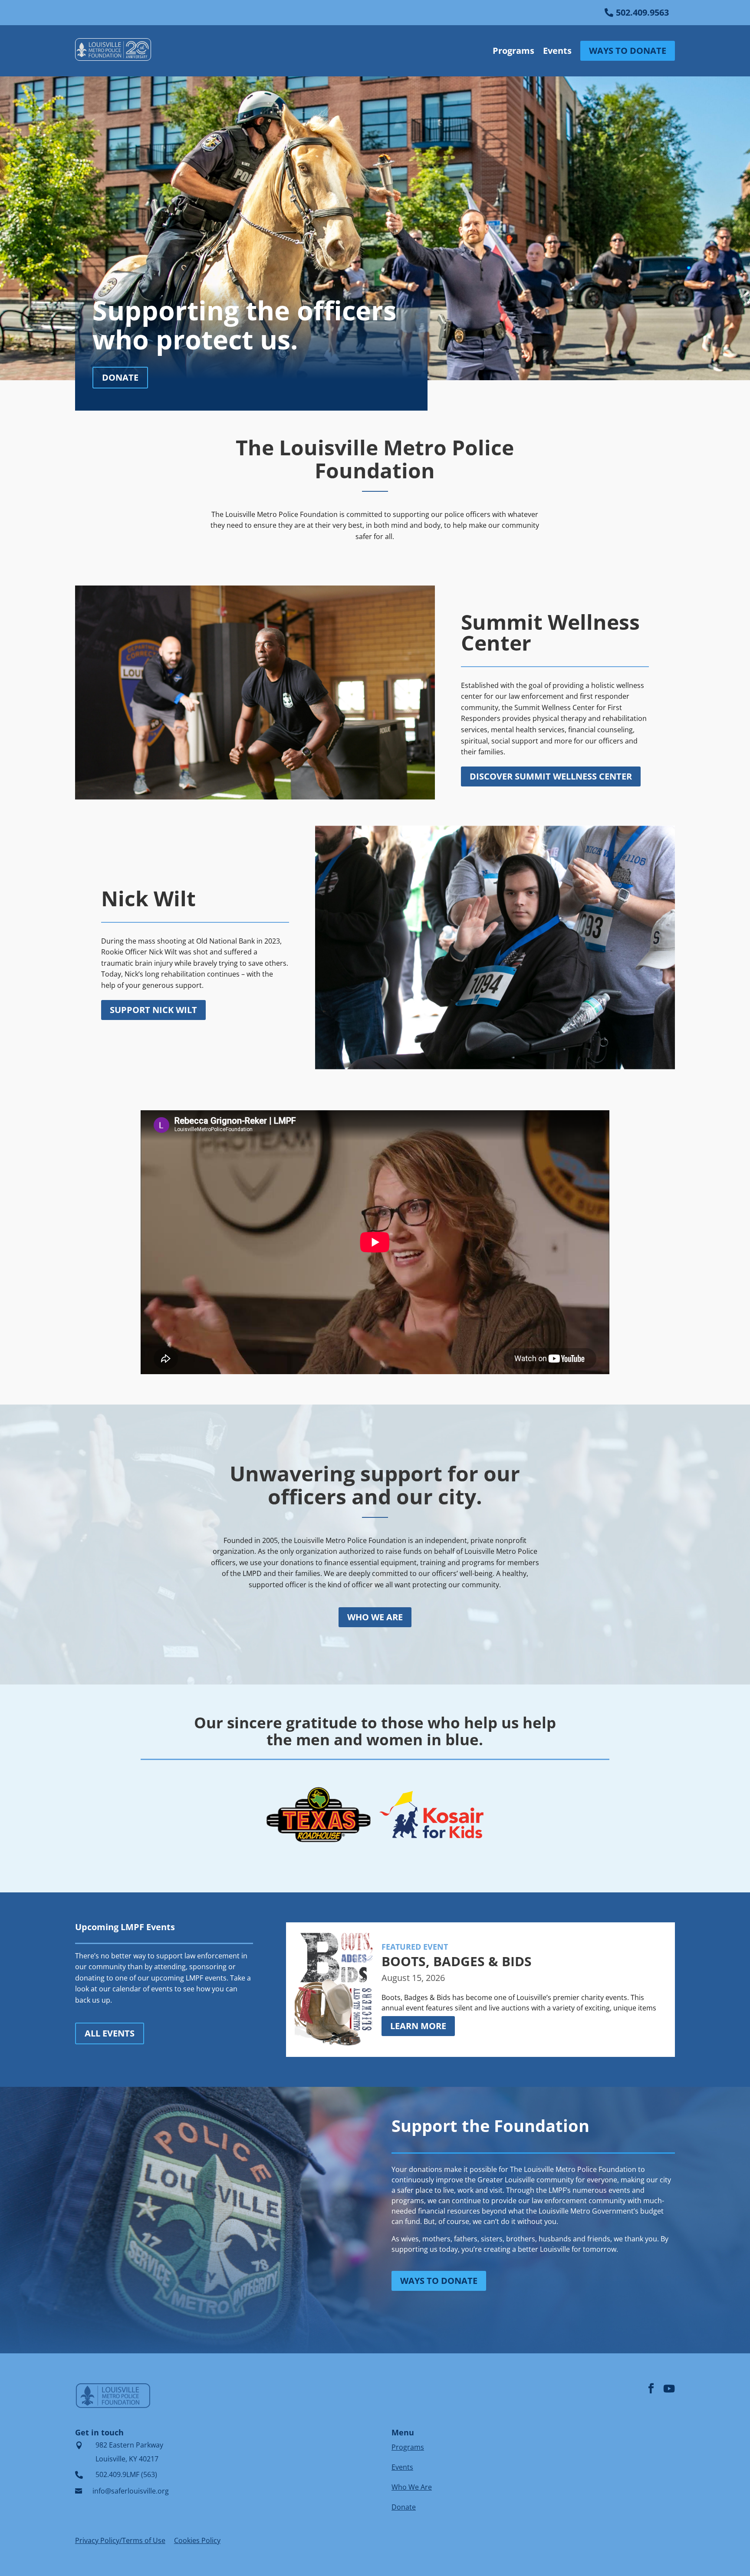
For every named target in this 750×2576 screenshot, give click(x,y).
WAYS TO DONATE (628, 51)
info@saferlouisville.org (131, 2491)
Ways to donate (439, 2281)
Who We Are (412, 2487)
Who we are (375, 1617)
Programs (513, 51)
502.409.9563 (642, 12)
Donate (120, 377)
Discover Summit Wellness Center (551, 776)
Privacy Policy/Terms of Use (120, 2540)
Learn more (418, 2026)
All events (110, 2033)
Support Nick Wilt (153, 1010)
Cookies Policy (197, 2540)
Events (557, 51)
